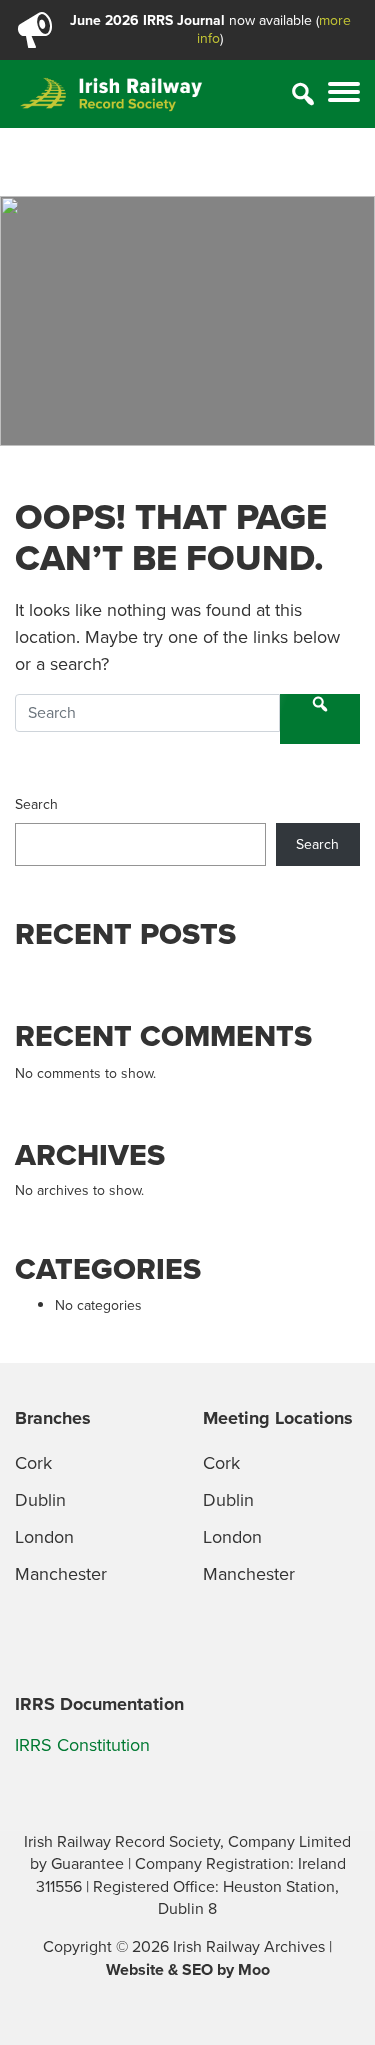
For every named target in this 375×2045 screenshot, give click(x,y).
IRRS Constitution (82, 1745)
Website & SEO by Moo (188, 1970)
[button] (344, 94)
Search (36, 804)
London (44, 1537)
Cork (33, 1463)
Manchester (61, 1574)
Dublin (40, 1500)
